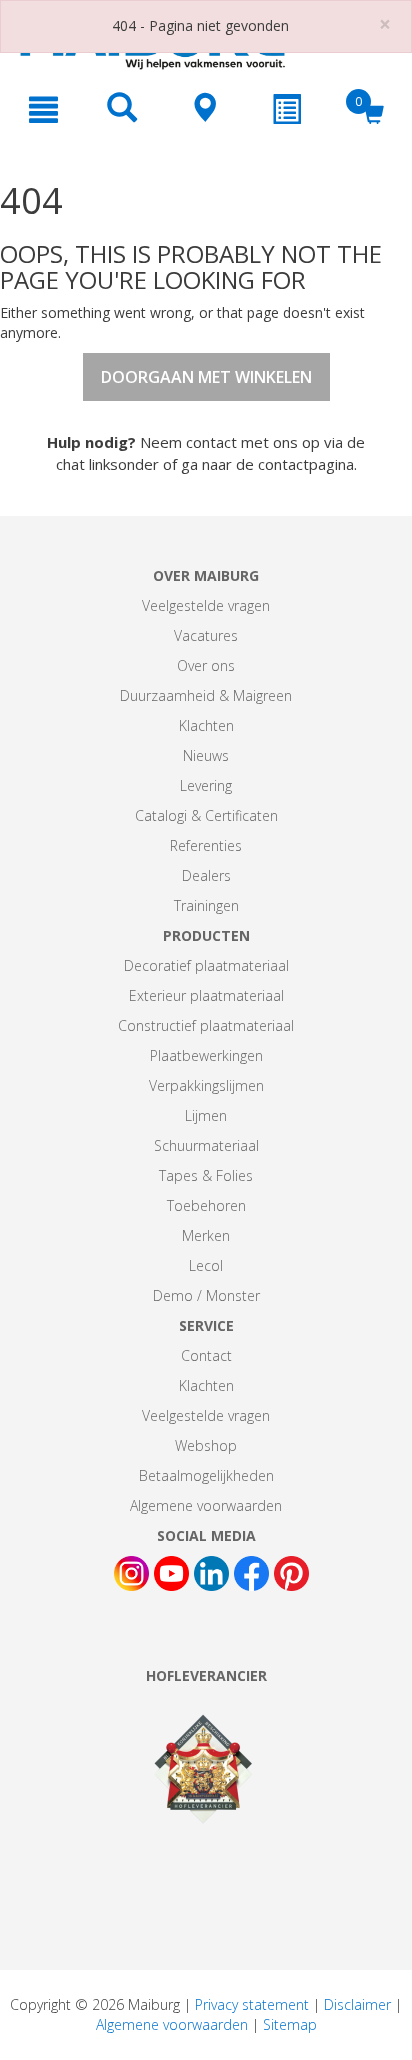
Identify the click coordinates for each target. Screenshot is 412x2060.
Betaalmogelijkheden (206, 1475)
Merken (206, 1235)
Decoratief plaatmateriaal (206, 965)
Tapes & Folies (206, 1175)
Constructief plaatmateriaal (206, 1025)
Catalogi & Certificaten (206, 815)
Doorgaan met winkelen (206, 377)
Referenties (206, 845)
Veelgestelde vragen (206, 605)
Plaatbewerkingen (206, 1055)
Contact (206, 1355)
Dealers (206, 875)
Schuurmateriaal (206, 1145)
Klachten (206, 725)
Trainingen (206, 905)
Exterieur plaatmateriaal (206, 995)
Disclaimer (357, 2004)
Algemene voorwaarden (206, 1505)
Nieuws (206, 755)
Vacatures (206, 635)
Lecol (206, 1265)
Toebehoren (206, 1205)
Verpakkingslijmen (206, 1085)
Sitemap (290, 2024)
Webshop (206, 1445)
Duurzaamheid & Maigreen (206, 695)
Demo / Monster (206, 1295)
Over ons (206, 665)
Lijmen (206, 1115)
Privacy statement (252, 2004)
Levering (206, 785)
